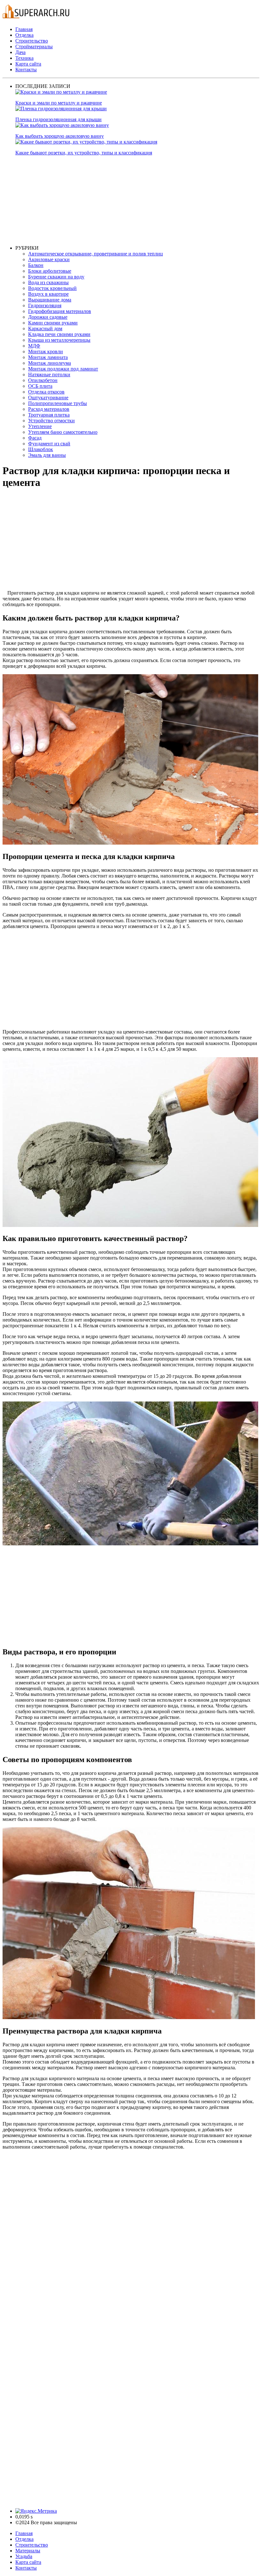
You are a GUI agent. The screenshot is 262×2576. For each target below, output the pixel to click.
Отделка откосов (46, 392)
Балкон (36, 265)
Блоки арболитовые (50, 271)
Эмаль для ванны (47, 455)
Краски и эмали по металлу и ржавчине (59, 103)
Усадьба (24, 2556)
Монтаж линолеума (50, 363)
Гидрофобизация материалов (60, 311)
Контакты (26, 70)
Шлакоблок (41, 449)
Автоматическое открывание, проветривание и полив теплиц (96, 254)
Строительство (32, 41)
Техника (24, 58)
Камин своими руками (53, 323)
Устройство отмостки (51, 421)
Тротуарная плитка (49, 415)
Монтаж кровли (46, 351)
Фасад (35, 438)
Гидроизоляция (45, 305)
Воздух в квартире (48, 294)
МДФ (34, 346)
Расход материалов (49, 409)
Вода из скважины (48, 282)
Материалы (28, 2551)
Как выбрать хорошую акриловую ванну (60, 136)
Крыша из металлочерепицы (59, 340)
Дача (20, 52)
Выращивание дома (50, 300)
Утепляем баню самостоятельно (63, 432)
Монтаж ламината (48, 357)
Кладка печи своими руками (59, 334)
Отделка (24, 35)
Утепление (40, 426)
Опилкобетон (43, 380)
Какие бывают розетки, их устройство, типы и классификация (84, 153)
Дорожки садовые (48, 317)
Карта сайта (28, 64)
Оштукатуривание (48, 398)
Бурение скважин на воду (56, 277)
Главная (24, 29)
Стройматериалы (34, 47)
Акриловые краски (49, 259)
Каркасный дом (45, 328)
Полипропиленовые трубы (58, 403)
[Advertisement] (137, 200)
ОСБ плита (40, 386)
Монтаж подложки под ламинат (63, 369)
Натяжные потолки (49, 375)
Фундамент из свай (49, 444)
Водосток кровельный (52, 288)
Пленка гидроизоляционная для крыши (58, 119)
